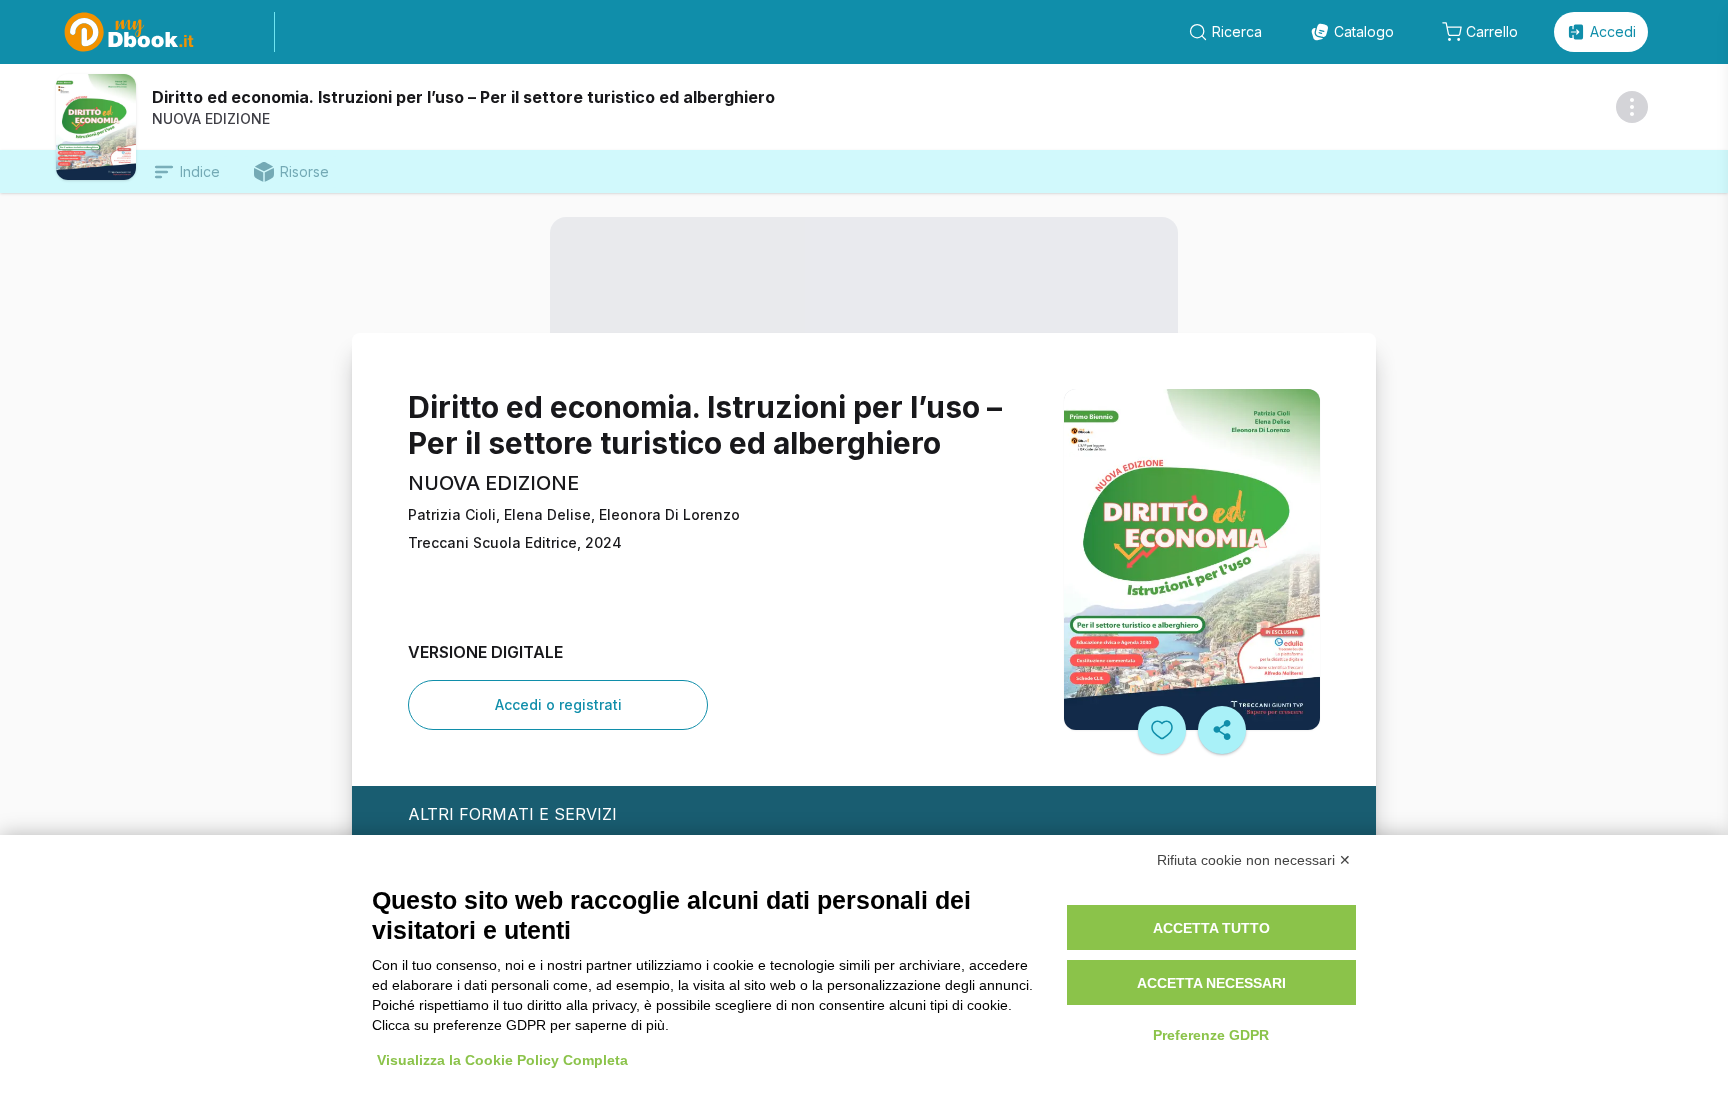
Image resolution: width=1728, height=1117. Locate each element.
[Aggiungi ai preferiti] (1162, 730)
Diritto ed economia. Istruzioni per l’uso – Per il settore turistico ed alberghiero (463, 97)
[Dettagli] (1632, 107)
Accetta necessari (1211, 983)
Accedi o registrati (558, 704)
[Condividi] (1222, 730)
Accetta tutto (1211, 928)
